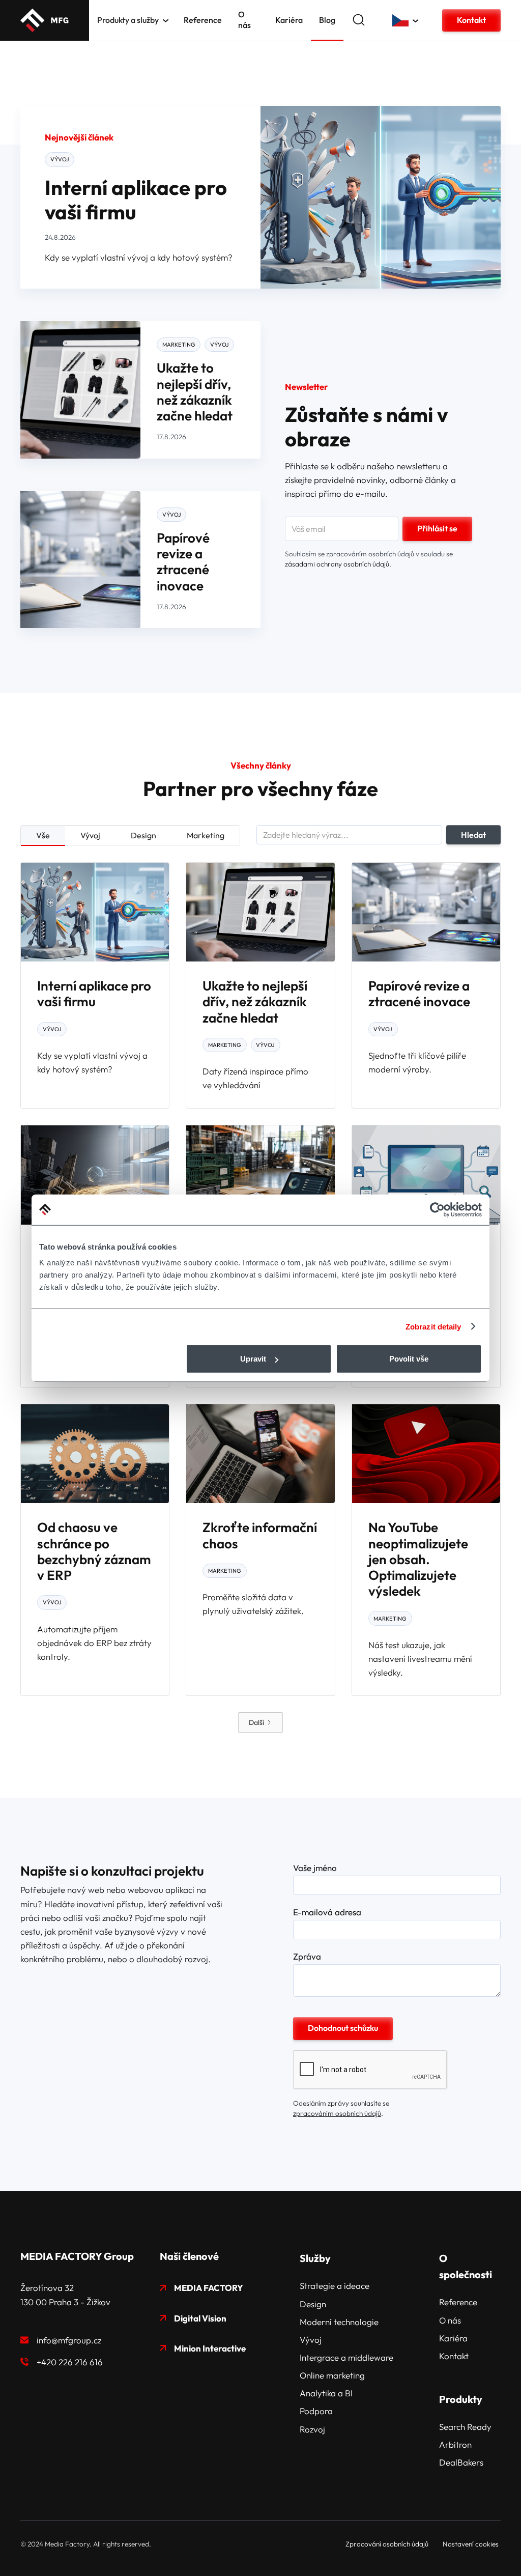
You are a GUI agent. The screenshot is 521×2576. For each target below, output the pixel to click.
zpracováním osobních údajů (337, 2113)
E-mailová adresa (327, 1912)
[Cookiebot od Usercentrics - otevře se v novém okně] (437, 1209)
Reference (203, 20)
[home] (45, 20)
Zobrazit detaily (433, 1326)
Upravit (253, 1359)
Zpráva (307, 1957)
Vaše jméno (315, 1868)
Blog (327, 20)
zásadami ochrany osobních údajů (337, 564)
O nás (244, 20)
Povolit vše (409, 1359)
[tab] (43, 836)
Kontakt (471, 20)
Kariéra (289, 20)
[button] (133, 20)
